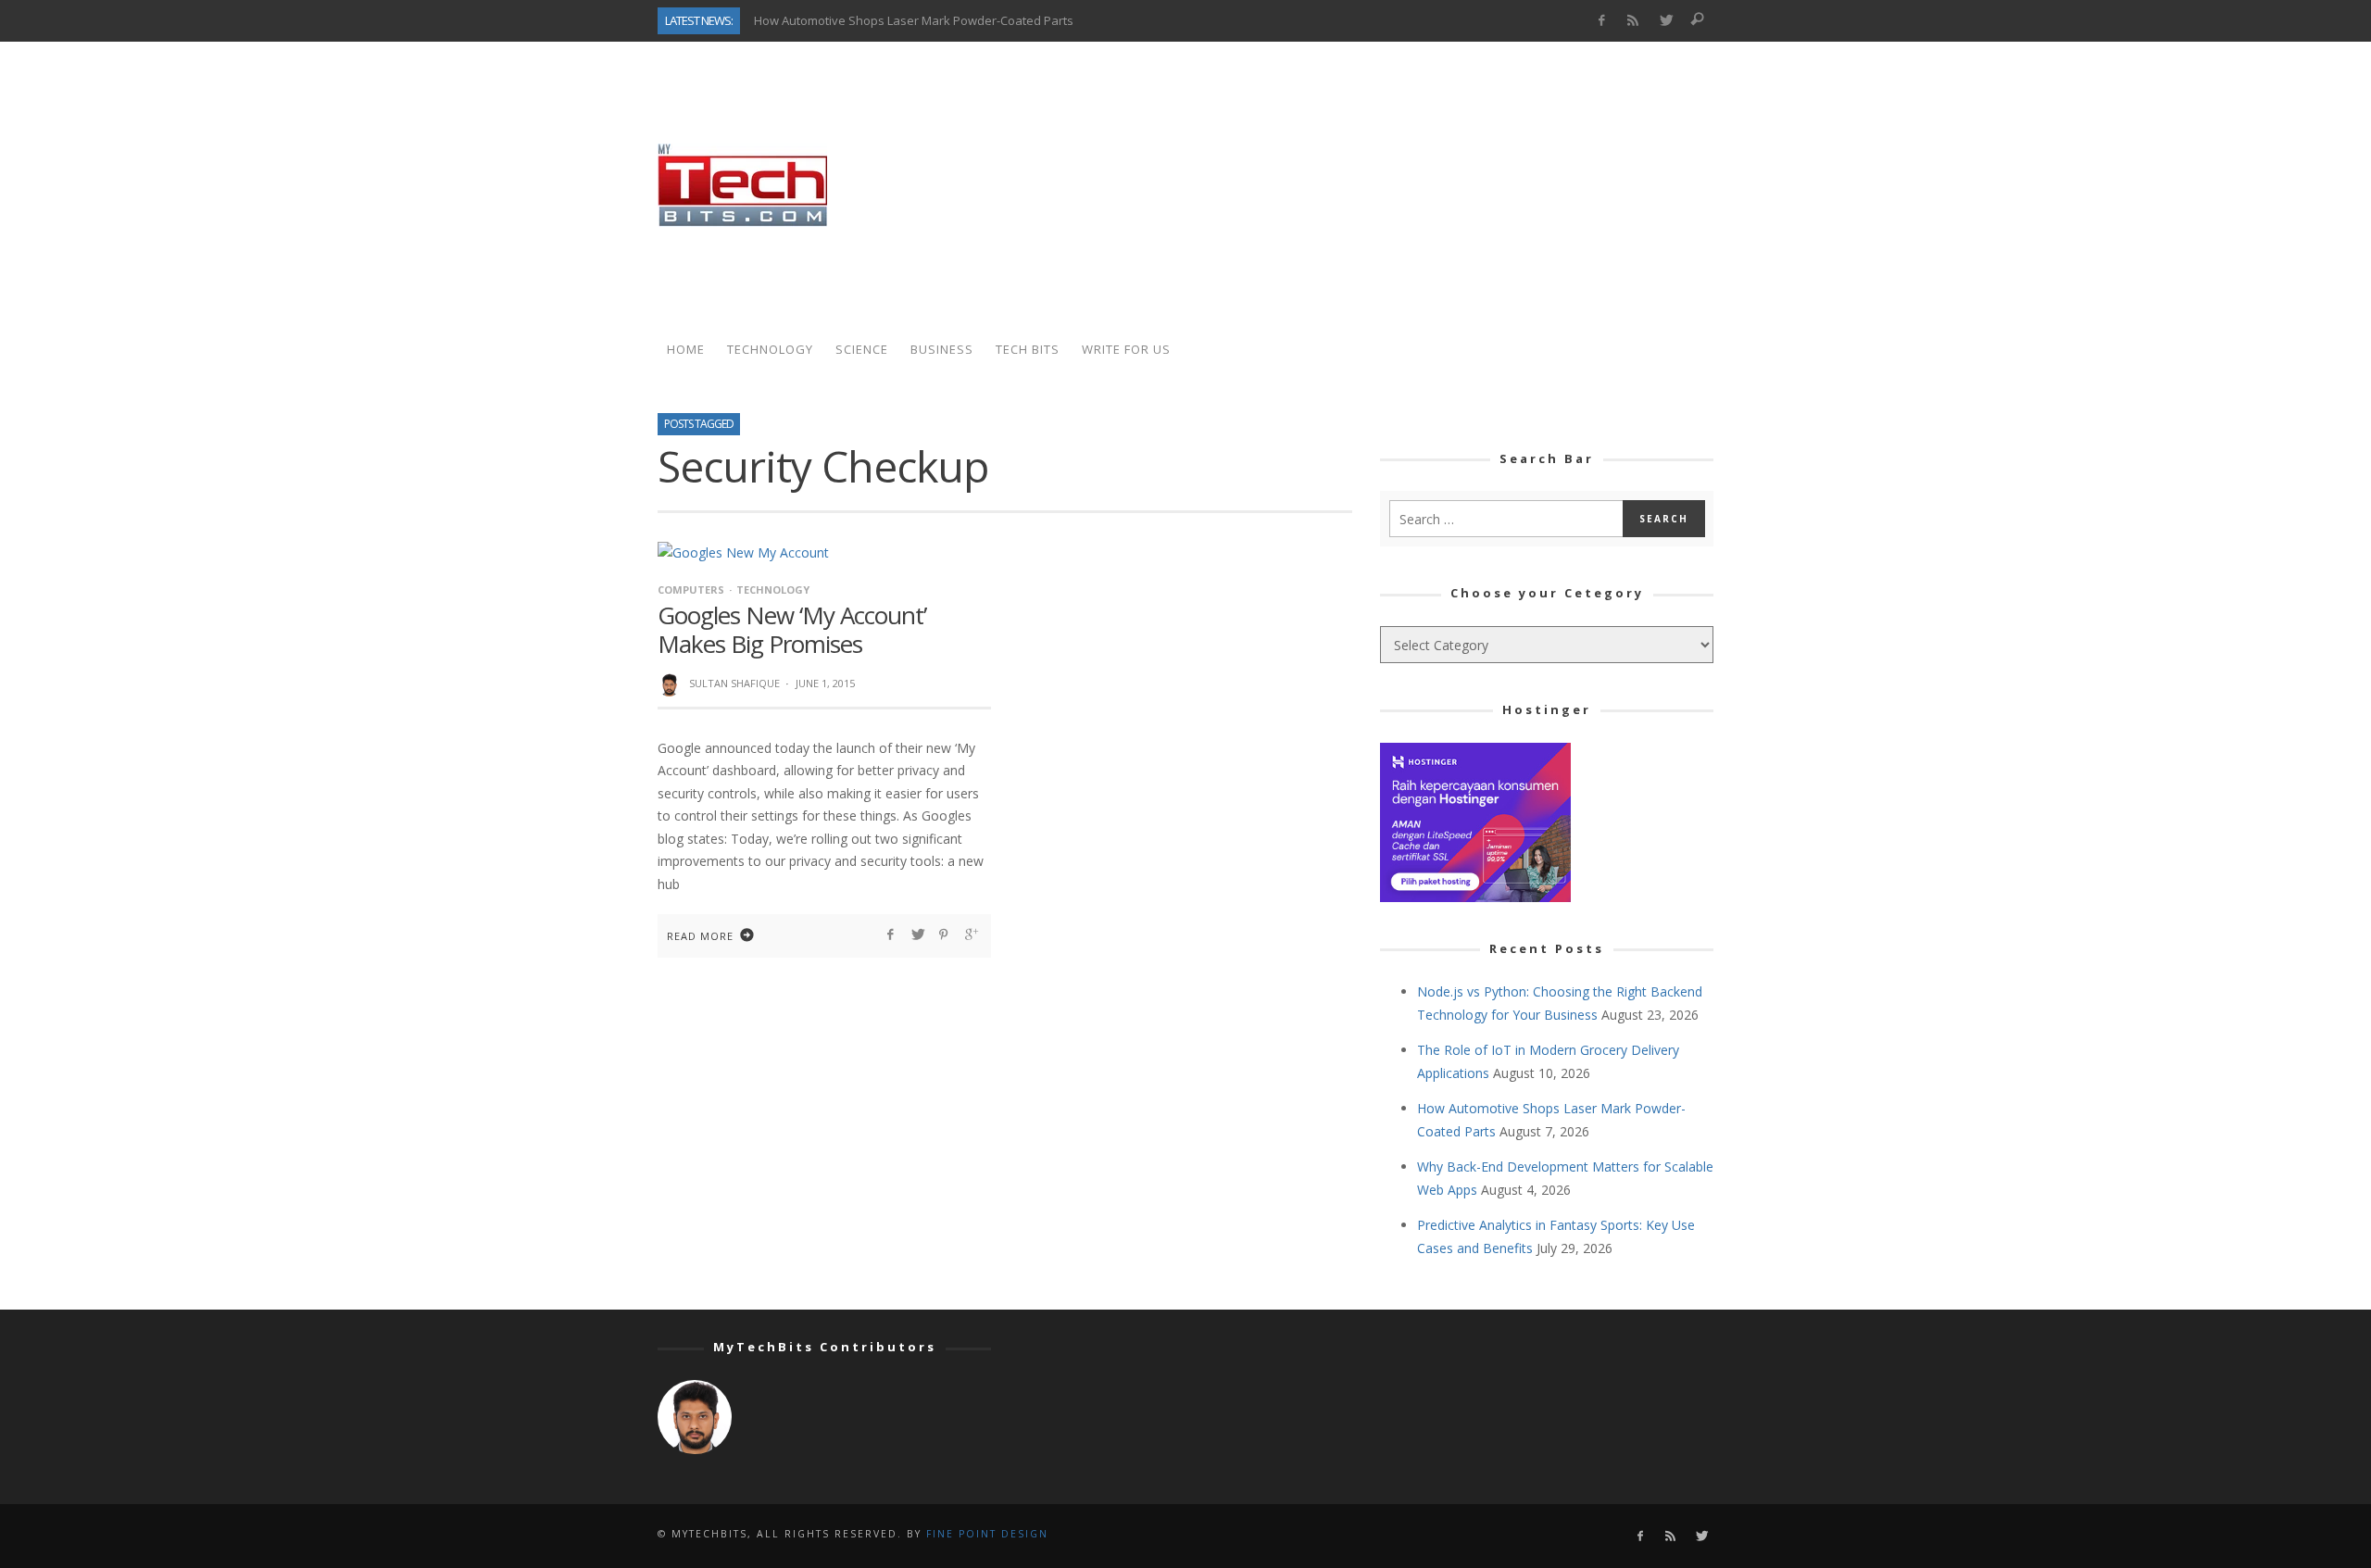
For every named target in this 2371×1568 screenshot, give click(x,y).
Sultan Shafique (734, 683)
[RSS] (1633, 21)
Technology (773, 590)
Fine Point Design (987, 1534)
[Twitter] (1666, 21)
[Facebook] (1601, 21)
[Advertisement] (1376, 185)
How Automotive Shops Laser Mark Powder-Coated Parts (914, 20)
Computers (691, 590)
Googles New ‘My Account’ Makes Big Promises (792, 629)
